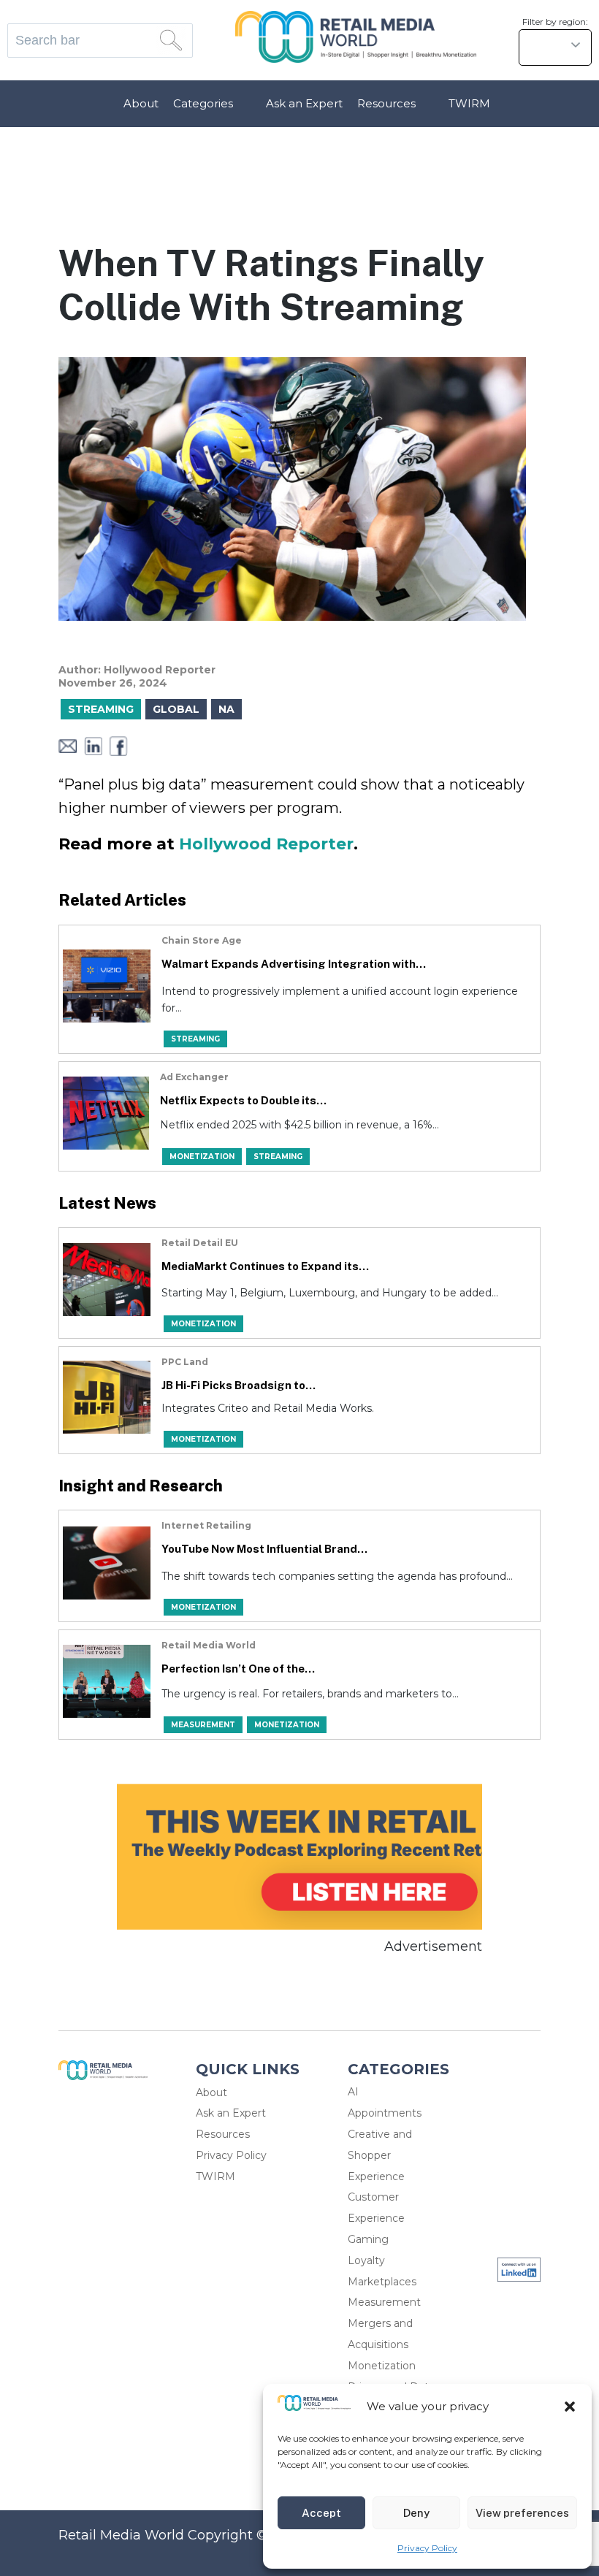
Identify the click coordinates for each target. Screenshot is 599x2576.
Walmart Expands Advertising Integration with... (294, 964)
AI (353, 2092)
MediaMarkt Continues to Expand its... (265, 1266)
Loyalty (366, 2260)
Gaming (368, 2239)
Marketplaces (382, 2282)
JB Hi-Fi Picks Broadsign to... (239, 1385)
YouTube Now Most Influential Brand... (264, 1549)
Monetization (382, 2366)
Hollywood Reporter (266, 844)
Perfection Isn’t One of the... (238, 1669)
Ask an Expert (304, 103)
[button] (570, 2407)
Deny (416, 2513)
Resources (386, 103)
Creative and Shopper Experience (380, 2155)
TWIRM (469, 103)
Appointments (385, 2113)
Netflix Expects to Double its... (243, 1100)
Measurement (384, 2302)
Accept (321, 2513)
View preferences (522, 2513)
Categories (203, 103)
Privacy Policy (427, 2548)
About (141, 103)
